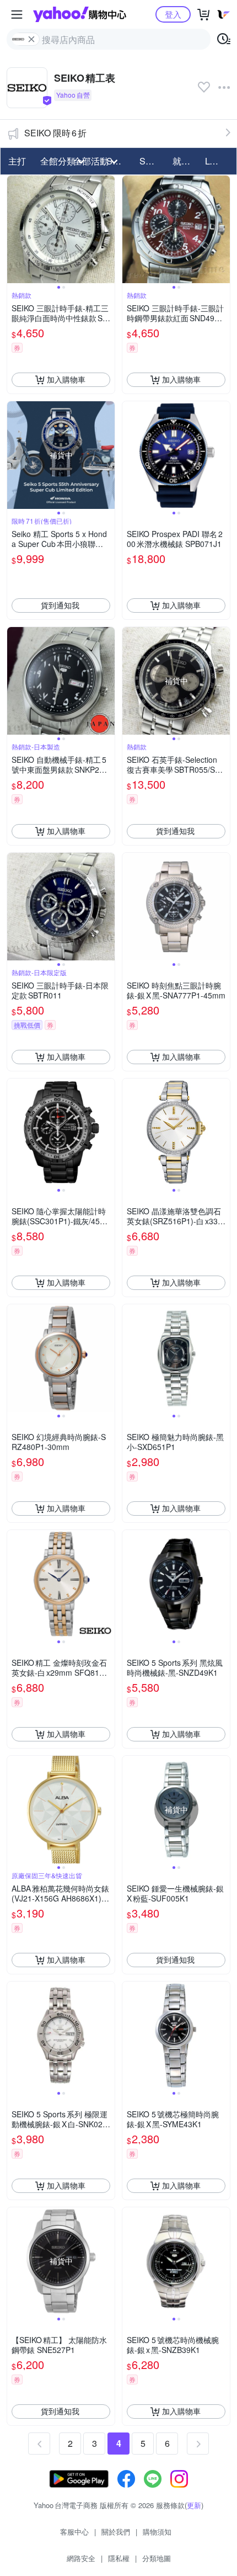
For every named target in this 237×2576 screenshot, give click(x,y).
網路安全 (81, 2558)
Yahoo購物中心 (80, 14)
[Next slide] (107, 229)
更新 (194, 2505)
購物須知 (157, 2532)
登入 (173, 14)
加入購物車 (66, 379)
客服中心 (74, 2532)
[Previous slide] (14, 229)
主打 (17, 161)
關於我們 (116, 2532)
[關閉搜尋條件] (31, 39)
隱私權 (119, 2558)
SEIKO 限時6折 (55, 133)
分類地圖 (157, 2558)
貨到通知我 (60, 605)
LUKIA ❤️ (218, 161)
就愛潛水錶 (186, 161)
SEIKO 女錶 (153, 161)
